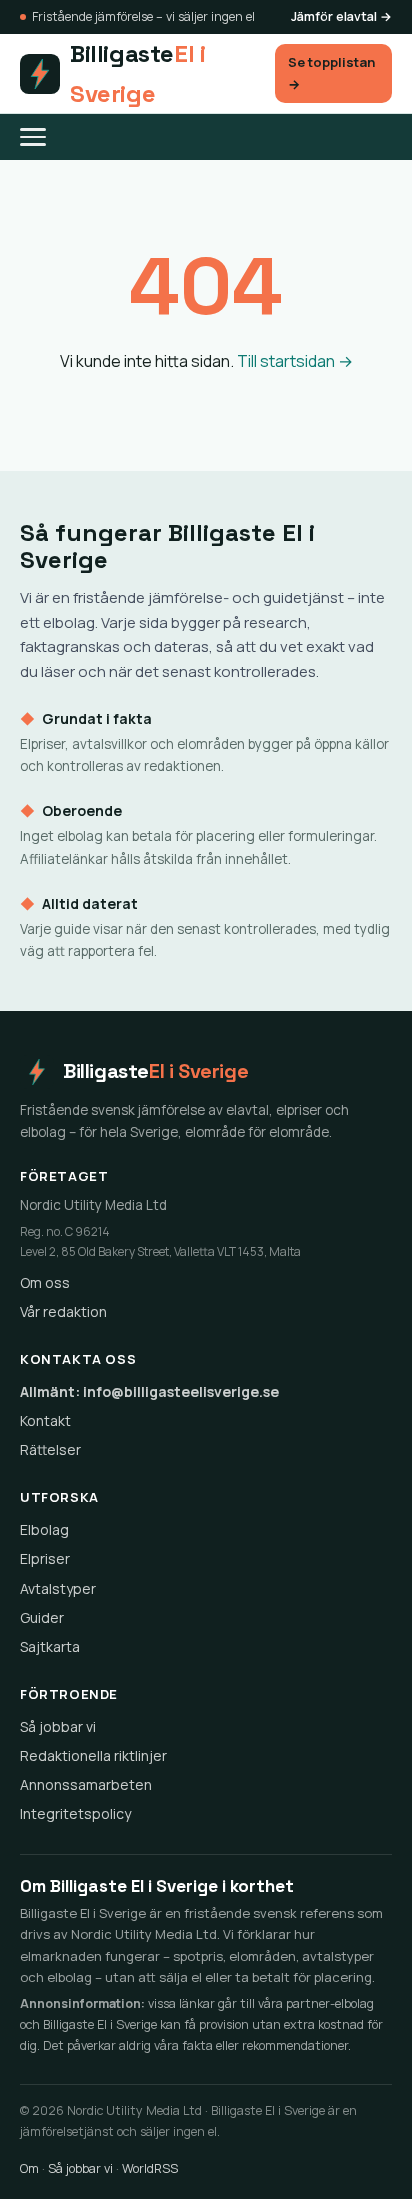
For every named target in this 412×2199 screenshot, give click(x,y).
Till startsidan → (295, 361)
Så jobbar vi (58, 1726)
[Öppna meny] (43, 137)
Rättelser (50, 1449)
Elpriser (45, 1558)
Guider (42, 1617)
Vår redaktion (63, 1311)
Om (29, 2168)
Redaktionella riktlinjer (93, 1755)
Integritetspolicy (75, 1813)
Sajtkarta (50, 1646)
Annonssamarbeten (86, 1784)
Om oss (45, 1282)
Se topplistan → (331, 72)
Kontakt (45, 1420)
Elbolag (44, 1529)
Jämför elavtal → (341, 16)
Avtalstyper (58, 1588)
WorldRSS (150, 2168)
